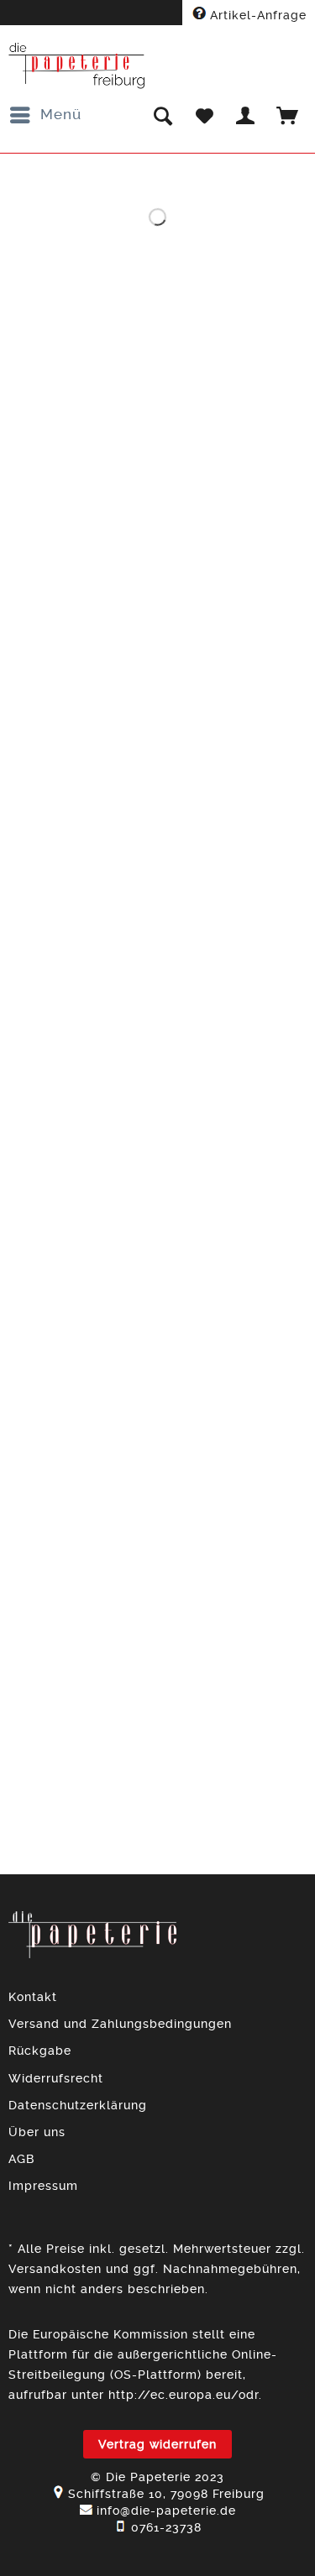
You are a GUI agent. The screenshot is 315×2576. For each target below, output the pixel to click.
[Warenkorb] (288, 115)
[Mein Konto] (246, 115)
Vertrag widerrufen (157, 2444)
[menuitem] (45, 115)
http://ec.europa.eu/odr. (185, 2395)
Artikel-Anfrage (256, 15)
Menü (61, 114)
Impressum (43, 2186)
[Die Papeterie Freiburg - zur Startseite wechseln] (77, 66)
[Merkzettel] (204, 115)
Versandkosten (55, 2269)
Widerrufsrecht (56, 2078)
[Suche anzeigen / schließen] (162, 115)
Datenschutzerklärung (78, 2105)
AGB (21, 2159)
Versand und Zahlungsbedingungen (120, 2024)
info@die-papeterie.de (166, 2511)
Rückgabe (40, 2051)
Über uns (37, 2132)
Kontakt (33, 1997)
